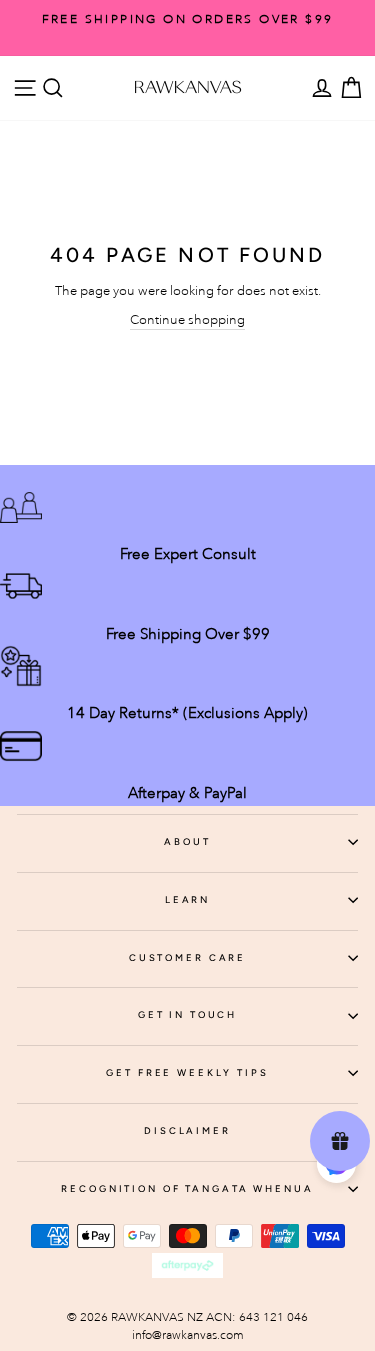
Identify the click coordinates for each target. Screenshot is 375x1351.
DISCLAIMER (187, 1130)
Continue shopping (187, 319)
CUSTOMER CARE (187, 957)
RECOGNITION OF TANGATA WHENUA (187, 1188)
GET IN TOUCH (187, 1014)
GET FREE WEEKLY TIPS (187, 1072)
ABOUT (187, 841)
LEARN (187, 899)
